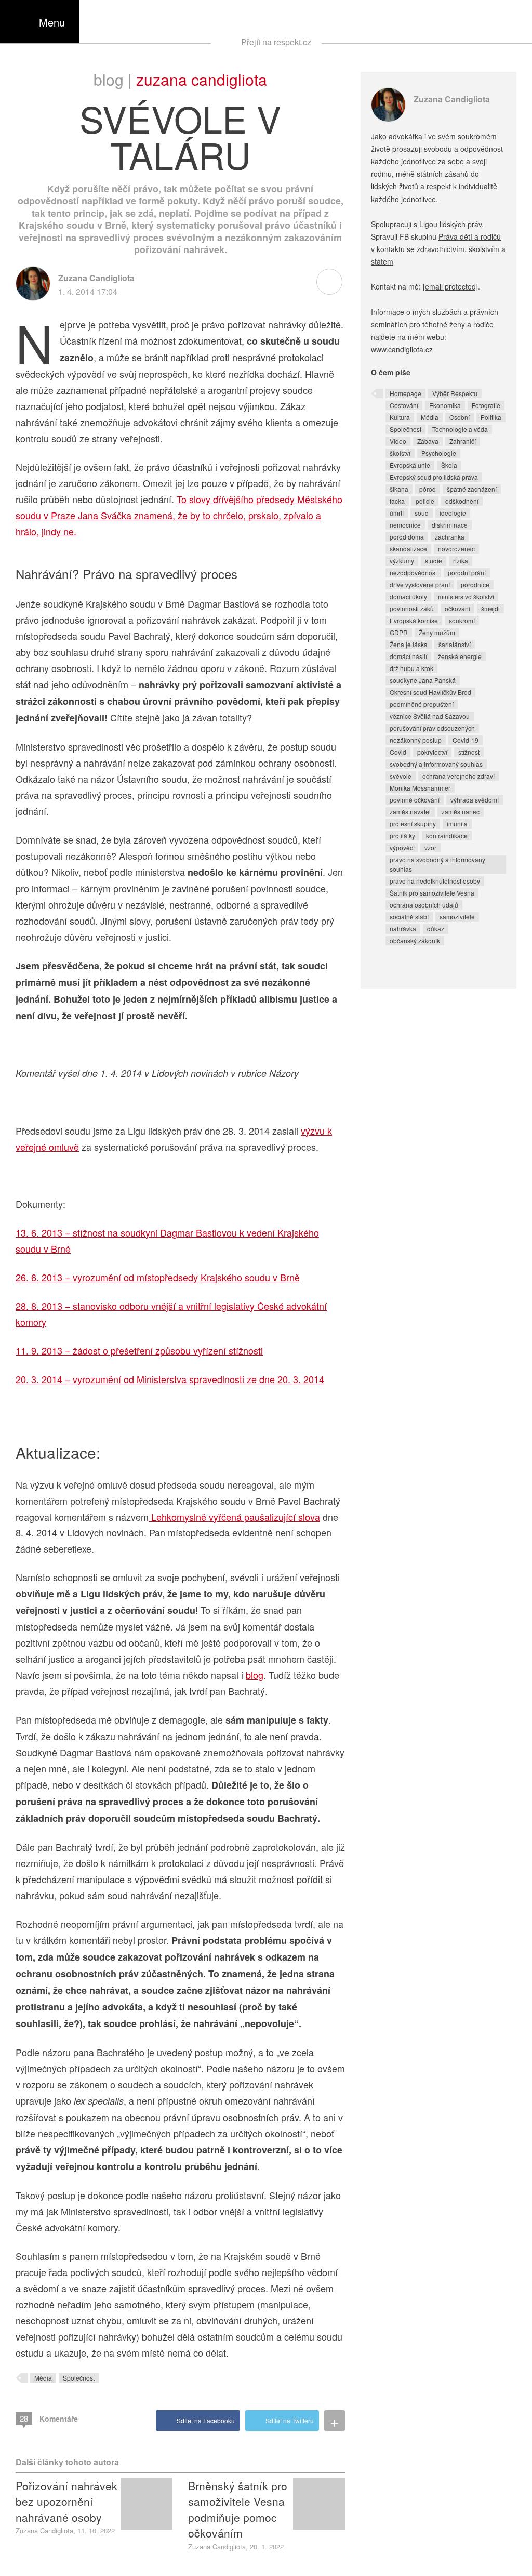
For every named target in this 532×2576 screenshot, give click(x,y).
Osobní (460, 417)
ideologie (453, 513)
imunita (457, 824)
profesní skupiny (413, 824)
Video (398, 441)
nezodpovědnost (413, 573)
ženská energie (460, 656)
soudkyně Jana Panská (423, 680)
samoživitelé (457, 917)
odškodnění (462, 501)
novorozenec (456, 549)
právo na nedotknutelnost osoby (435, 881)
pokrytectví (432, 752)
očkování (457, 608)
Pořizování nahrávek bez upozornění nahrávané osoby (66, 2501)
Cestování (404, 405)
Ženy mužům (437, 632)
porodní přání (467, 573)
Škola (449, 465)
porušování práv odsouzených (432, 728)
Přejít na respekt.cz (276, 42)
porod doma (407, 537)
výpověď (402, 847)
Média (43, 2378)
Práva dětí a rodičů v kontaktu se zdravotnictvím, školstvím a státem (438, 249)
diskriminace (450, 525)
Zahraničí (463, 441)
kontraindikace (447, 836)
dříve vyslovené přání (420, 584)
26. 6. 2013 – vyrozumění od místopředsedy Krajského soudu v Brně (158, 1277)
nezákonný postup (416, 740)
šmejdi (490, 608)
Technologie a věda (460, 429)
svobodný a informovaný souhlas (436, 764)
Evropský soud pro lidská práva (434, 477)
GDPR (399, 632)
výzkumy (402, 561)
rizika (461, 561)
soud (422, 513)
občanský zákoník (415, 941)
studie (434, 561)
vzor (430, 847)
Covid (398, 752)
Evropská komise (414, 620)
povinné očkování (415, 800)
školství (400, 453)
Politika (491, 417)
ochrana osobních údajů (424, 905)
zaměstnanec (461, 812)
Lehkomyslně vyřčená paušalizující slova (234, 1517)
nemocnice (405, 525)
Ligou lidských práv (450, 224)
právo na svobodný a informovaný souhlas (437, 864)
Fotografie (486, 405)
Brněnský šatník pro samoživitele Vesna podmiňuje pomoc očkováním (238, 2509)
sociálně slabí (409, 917)
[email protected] (450, 286)
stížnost (469, 752)
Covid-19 (465, 740)
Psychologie (439, 453)
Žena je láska (409, 644)
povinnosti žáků (412, 608)
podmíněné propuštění (422, 704)
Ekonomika (445, 405)
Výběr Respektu (455, 393)
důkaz (436, 929)
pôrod (428, 489)
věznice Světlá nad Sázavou (430, 716)
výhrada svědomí (475, 800)
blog (255, 1675)
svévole (401, 776)
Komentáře (49, 2418)
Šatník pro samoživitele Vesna (432, 893)
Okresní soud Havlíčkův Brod (430, 692)
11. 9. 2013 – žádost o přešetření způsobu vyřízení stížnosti (139, 1350)
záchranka (450, 537)
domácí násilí (408, 656)
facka (397, 501)
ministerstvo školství (466, 596)
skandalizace (408, 549)
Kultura (400, 417)
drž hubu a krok (411, 668)
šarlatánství (455, 644)
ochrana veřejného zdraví (458, 776)
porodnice (475, 584)
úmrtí (397, 513)
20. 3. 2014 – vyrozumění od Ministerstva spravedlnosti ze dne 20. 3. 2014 (170, 1379)
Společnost (79, 2378)
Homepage (405, 393)
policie (425, 501)
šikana (399, 489)
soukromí (462, 620)
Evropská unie (410, 465)
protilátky (402, 836)
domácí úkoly (408, 596)
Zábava (428, 441)
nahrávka (403, 929)
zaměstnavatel (410, 812)
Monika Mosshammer (420, 788)
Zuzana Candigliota (202, 79)
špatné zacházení (472, 489)
